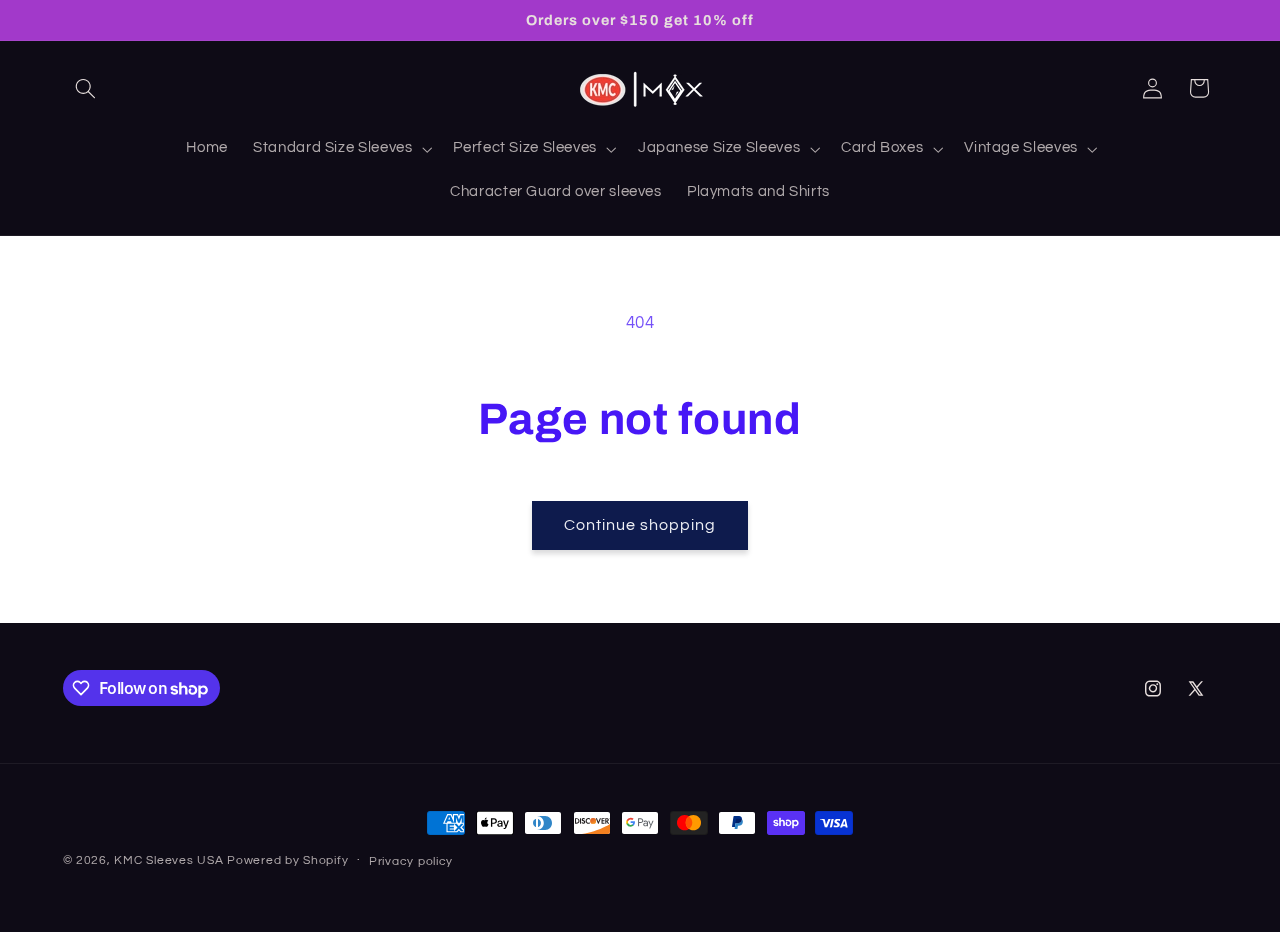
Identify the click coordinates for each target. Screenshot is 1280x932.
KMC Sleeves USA (168, 860)
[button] (86, 88)
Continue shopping (640, 525)
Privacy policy (411, 861)
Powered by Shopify (287, 860)
